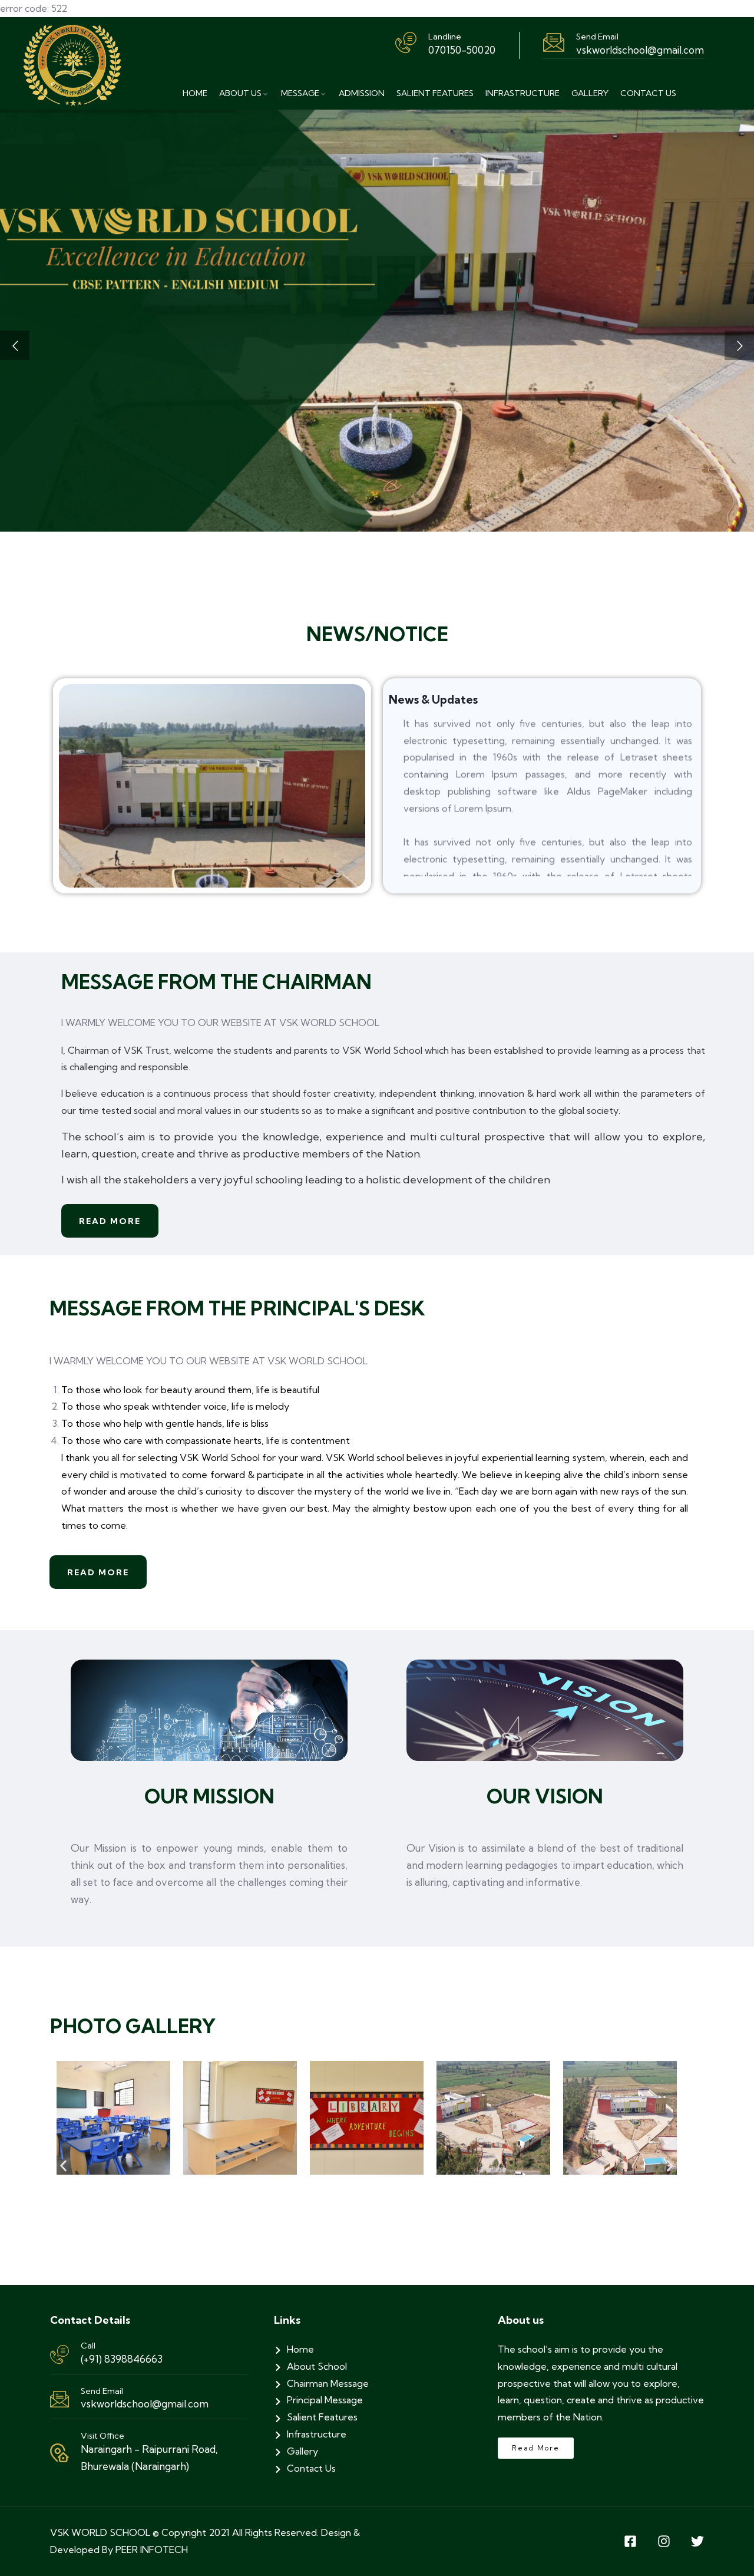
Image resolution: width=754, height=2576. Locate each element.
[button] (63, 2166)
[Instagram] (664, 2541)
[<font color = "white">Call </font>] (59, 2354)
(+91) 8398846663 (122, 2359)
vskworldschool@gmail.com (145, 2404)
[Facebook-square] (630, 2541)
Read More (110, 1221)
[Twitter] (697, 2541)
